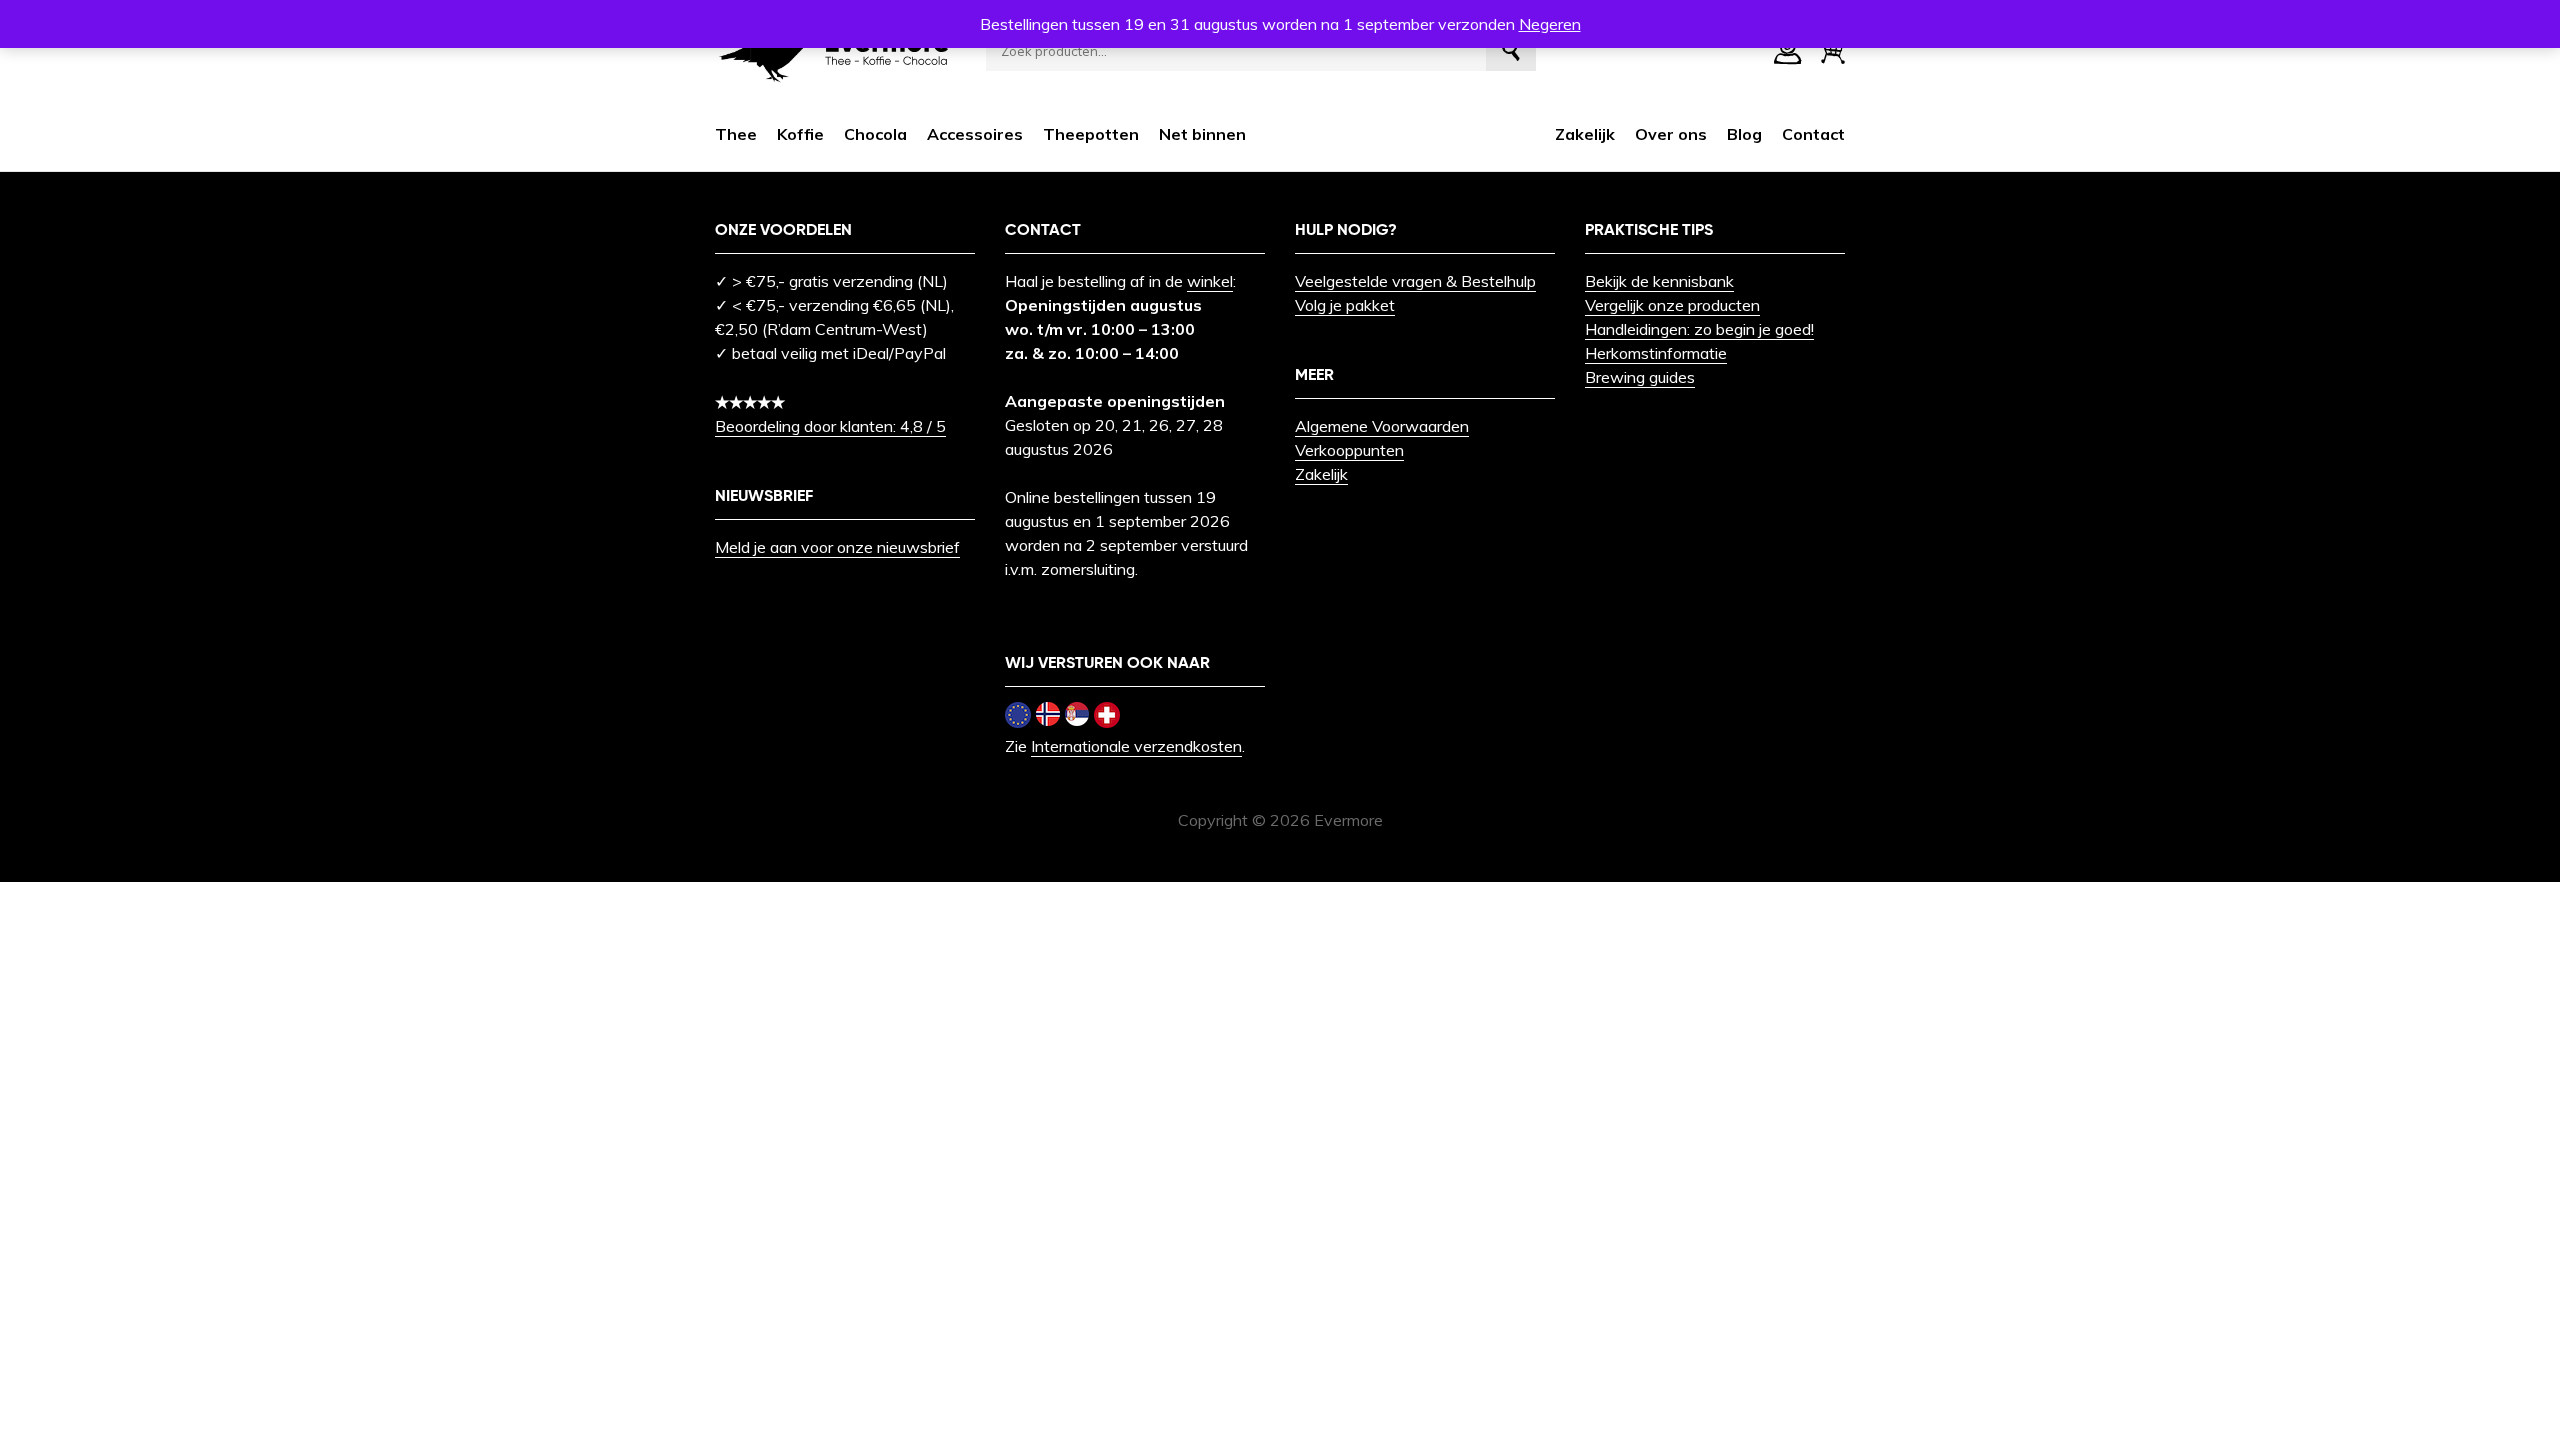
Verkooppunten (1349, 450)
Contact (1813, 134)
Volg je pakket (1345, 305)
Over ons (1671, 134)
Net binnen (1202, 134)
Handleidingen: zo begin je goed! (1699, 329)
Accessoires (975, 134)
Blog (1744, 134)
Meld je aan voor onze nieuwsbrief (837, 547)
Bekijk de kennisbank (1659, 281)
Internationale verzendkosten (1136, 746)
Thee (736, 134)
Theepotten (1091, 134)
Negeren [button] (1550, 24)
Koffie (800, 134)
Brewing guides (1640, 377)
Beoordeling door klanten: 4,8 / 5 (830, 426)
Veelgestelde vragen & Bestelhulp (1415, 281)
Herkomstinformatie (1656, 353)
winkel (1210, 281)
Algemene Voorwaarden (1382, 426)
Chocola (875, 134)
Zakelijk (1585, 134)
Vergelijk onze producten (1672, 305)
